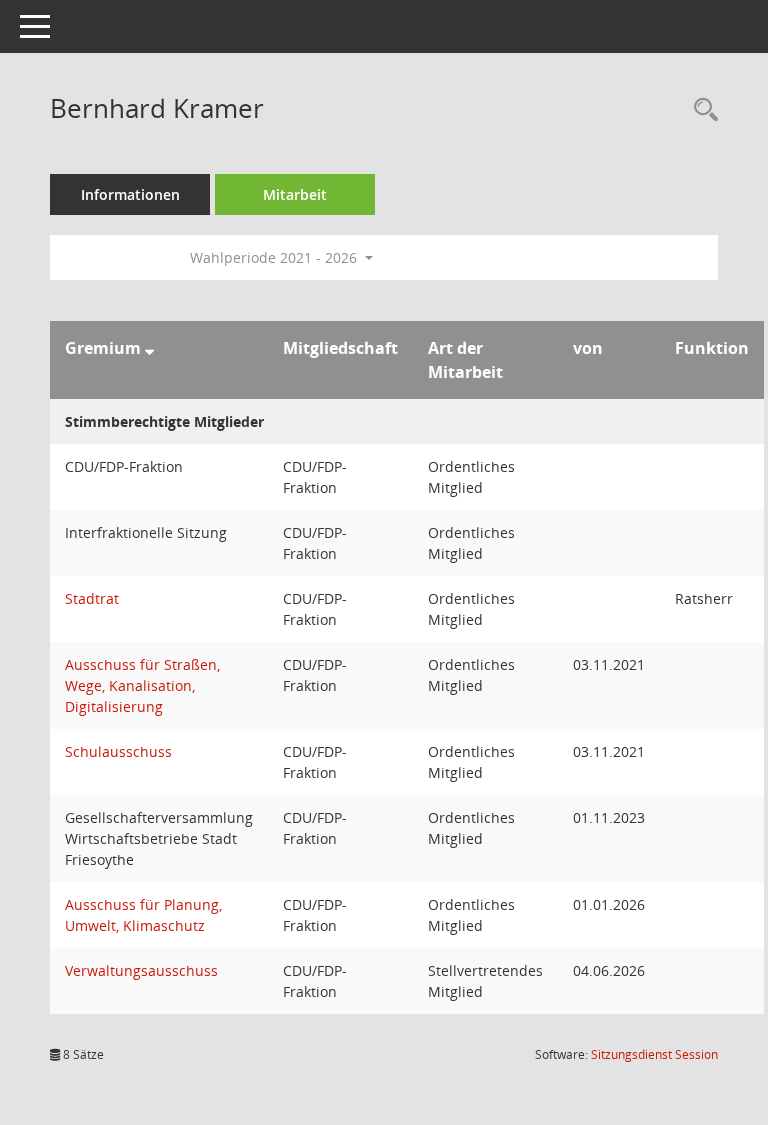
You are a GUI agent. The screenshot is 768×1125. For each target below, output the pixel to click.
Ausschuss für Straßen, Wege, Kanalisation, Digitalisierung (142, 685)
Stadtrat (92, 598)
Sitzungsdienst (654, 1054)
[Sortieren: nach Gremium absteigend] (149, 348)
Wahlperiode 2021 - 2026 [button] (275, 257)
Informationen (130, 194)
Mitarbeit (295, 194)
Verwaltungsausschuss (141, 970)
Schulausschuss (118, 751)
